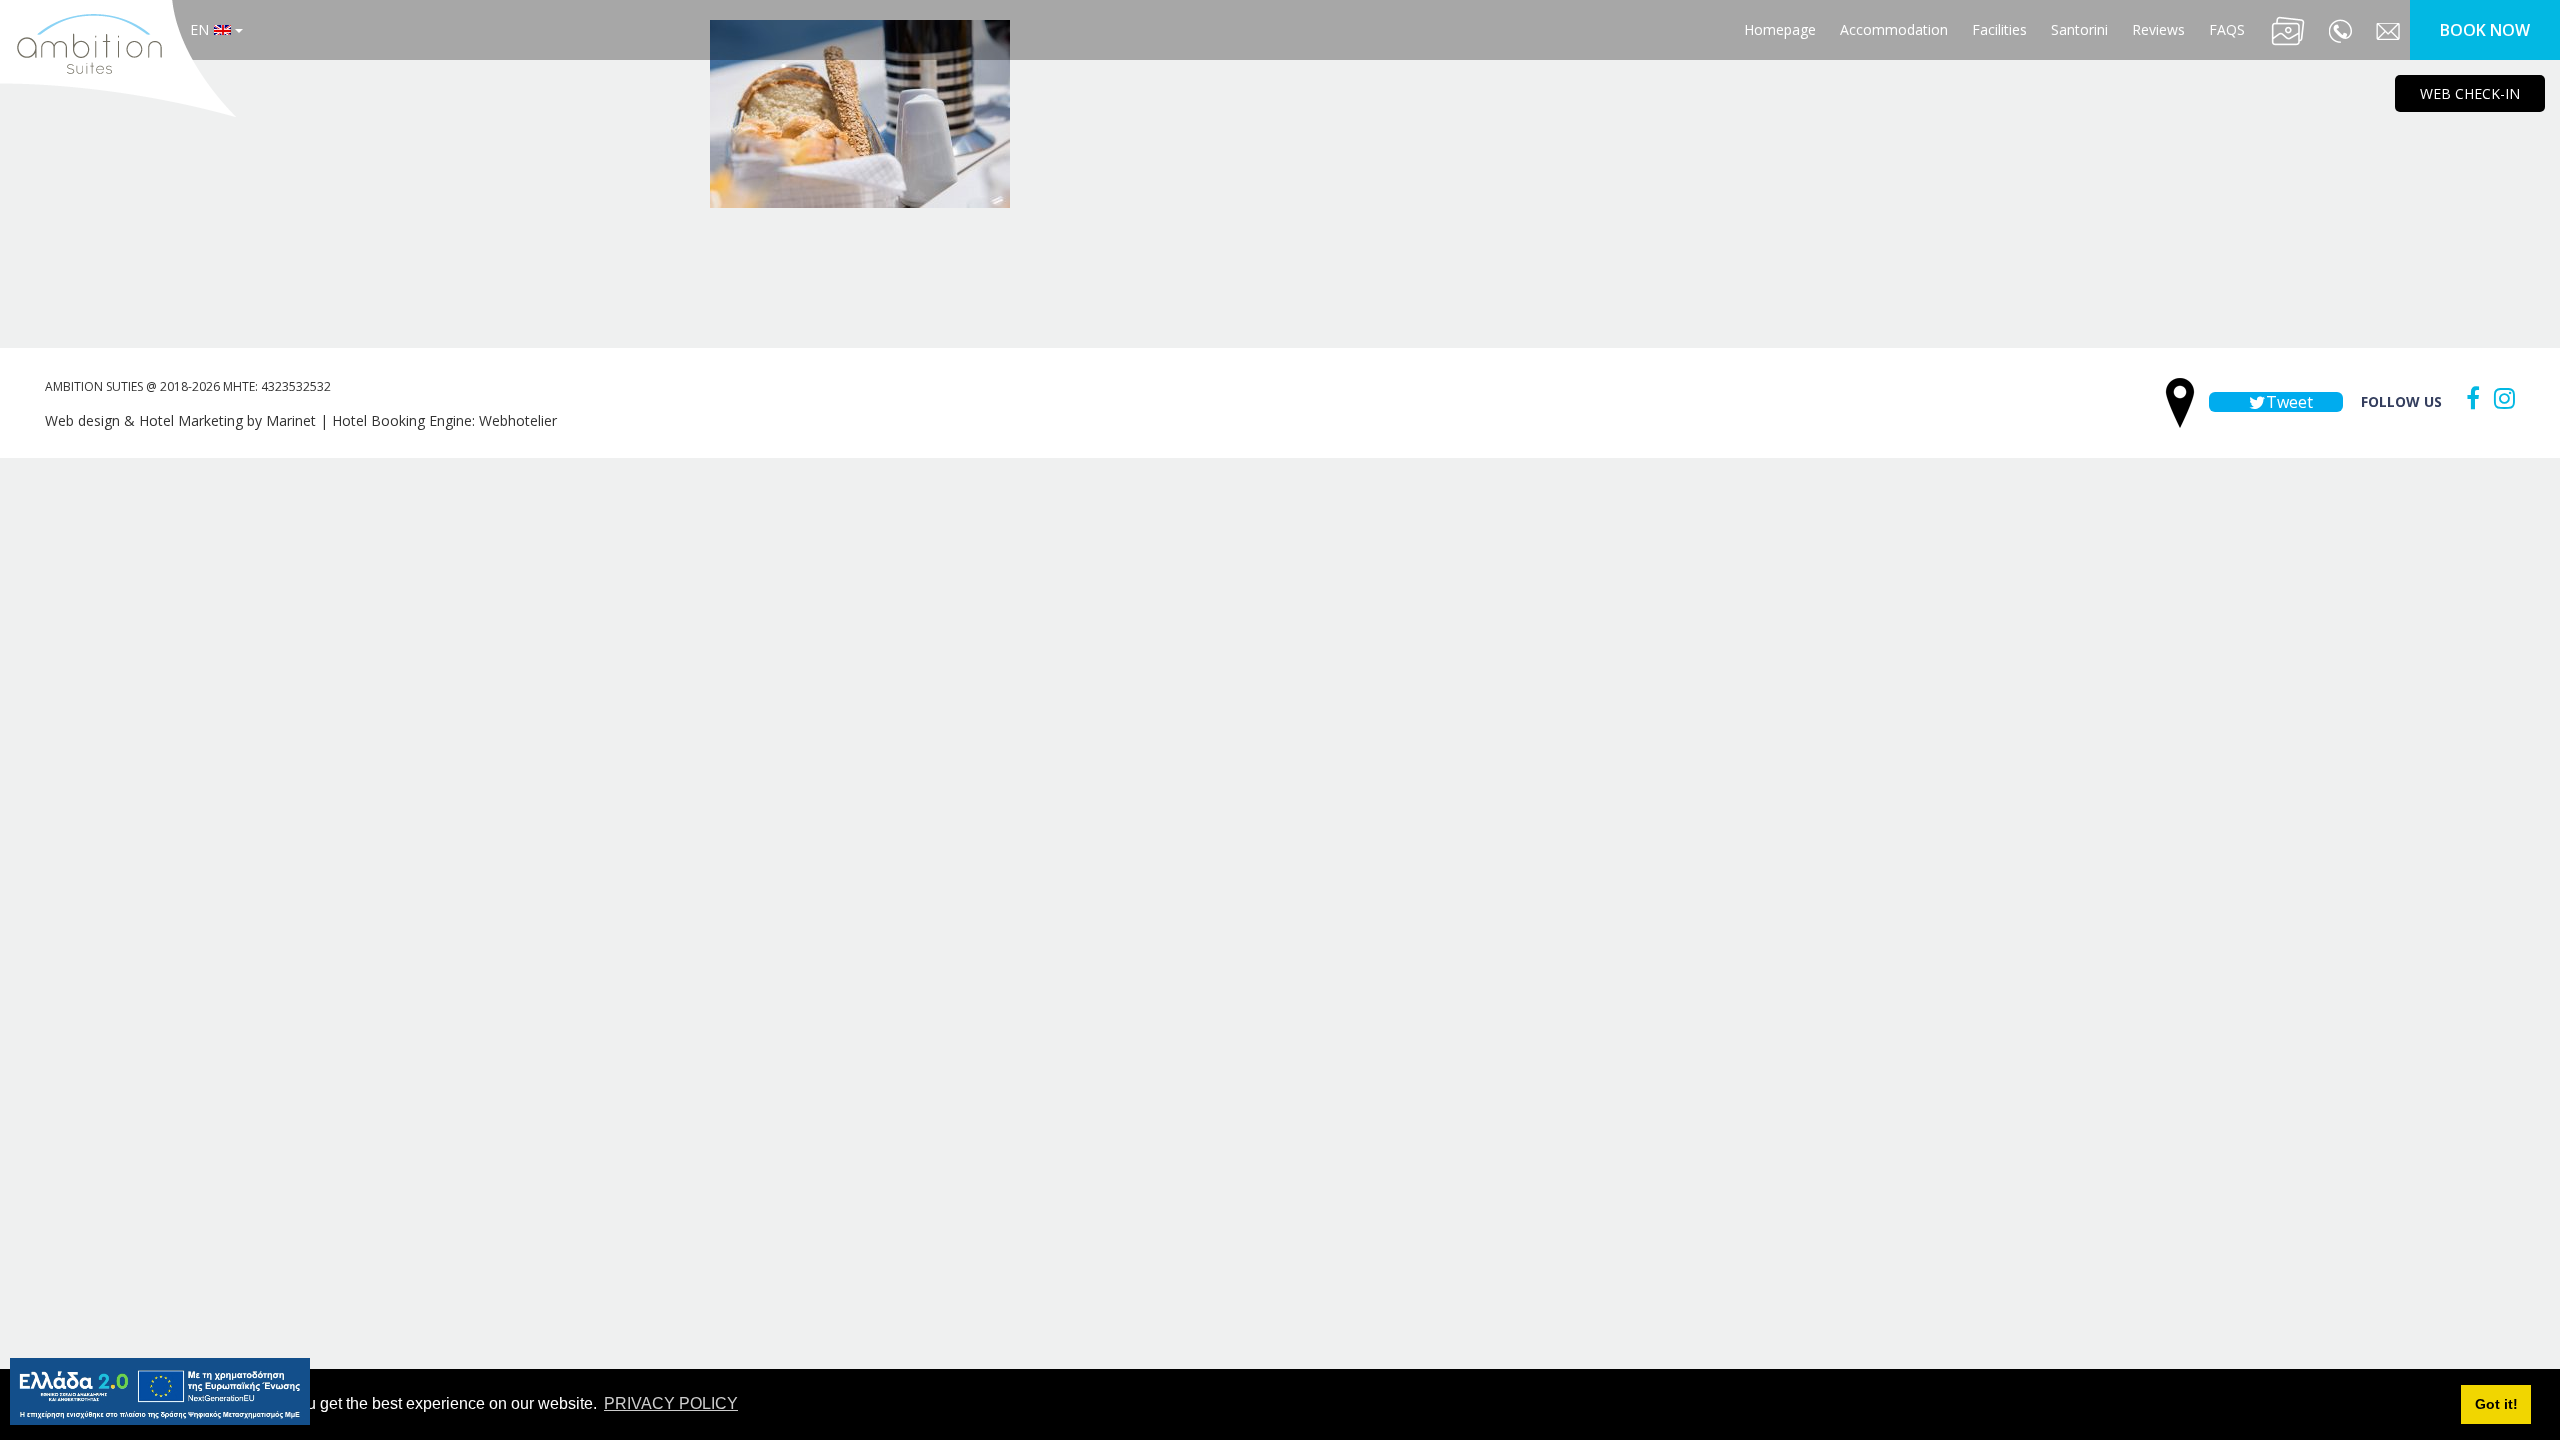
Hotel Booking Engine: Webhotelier (444, 420)
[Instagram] (2499, 398)
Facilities (1999, 29)
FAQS (2227, 29)
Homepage (1780, 29)
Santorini (2079, 29)
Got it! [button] (2496, 1404)
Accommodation (1894, 29)
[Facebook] (2468, 398)
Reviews (2158, 29)
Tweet (2287, 402)
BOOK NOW (2485, 30)
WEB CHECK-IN (2470, 93)
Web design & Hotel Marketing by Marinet (180, 420)
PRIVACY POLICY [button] (671, 1403)
